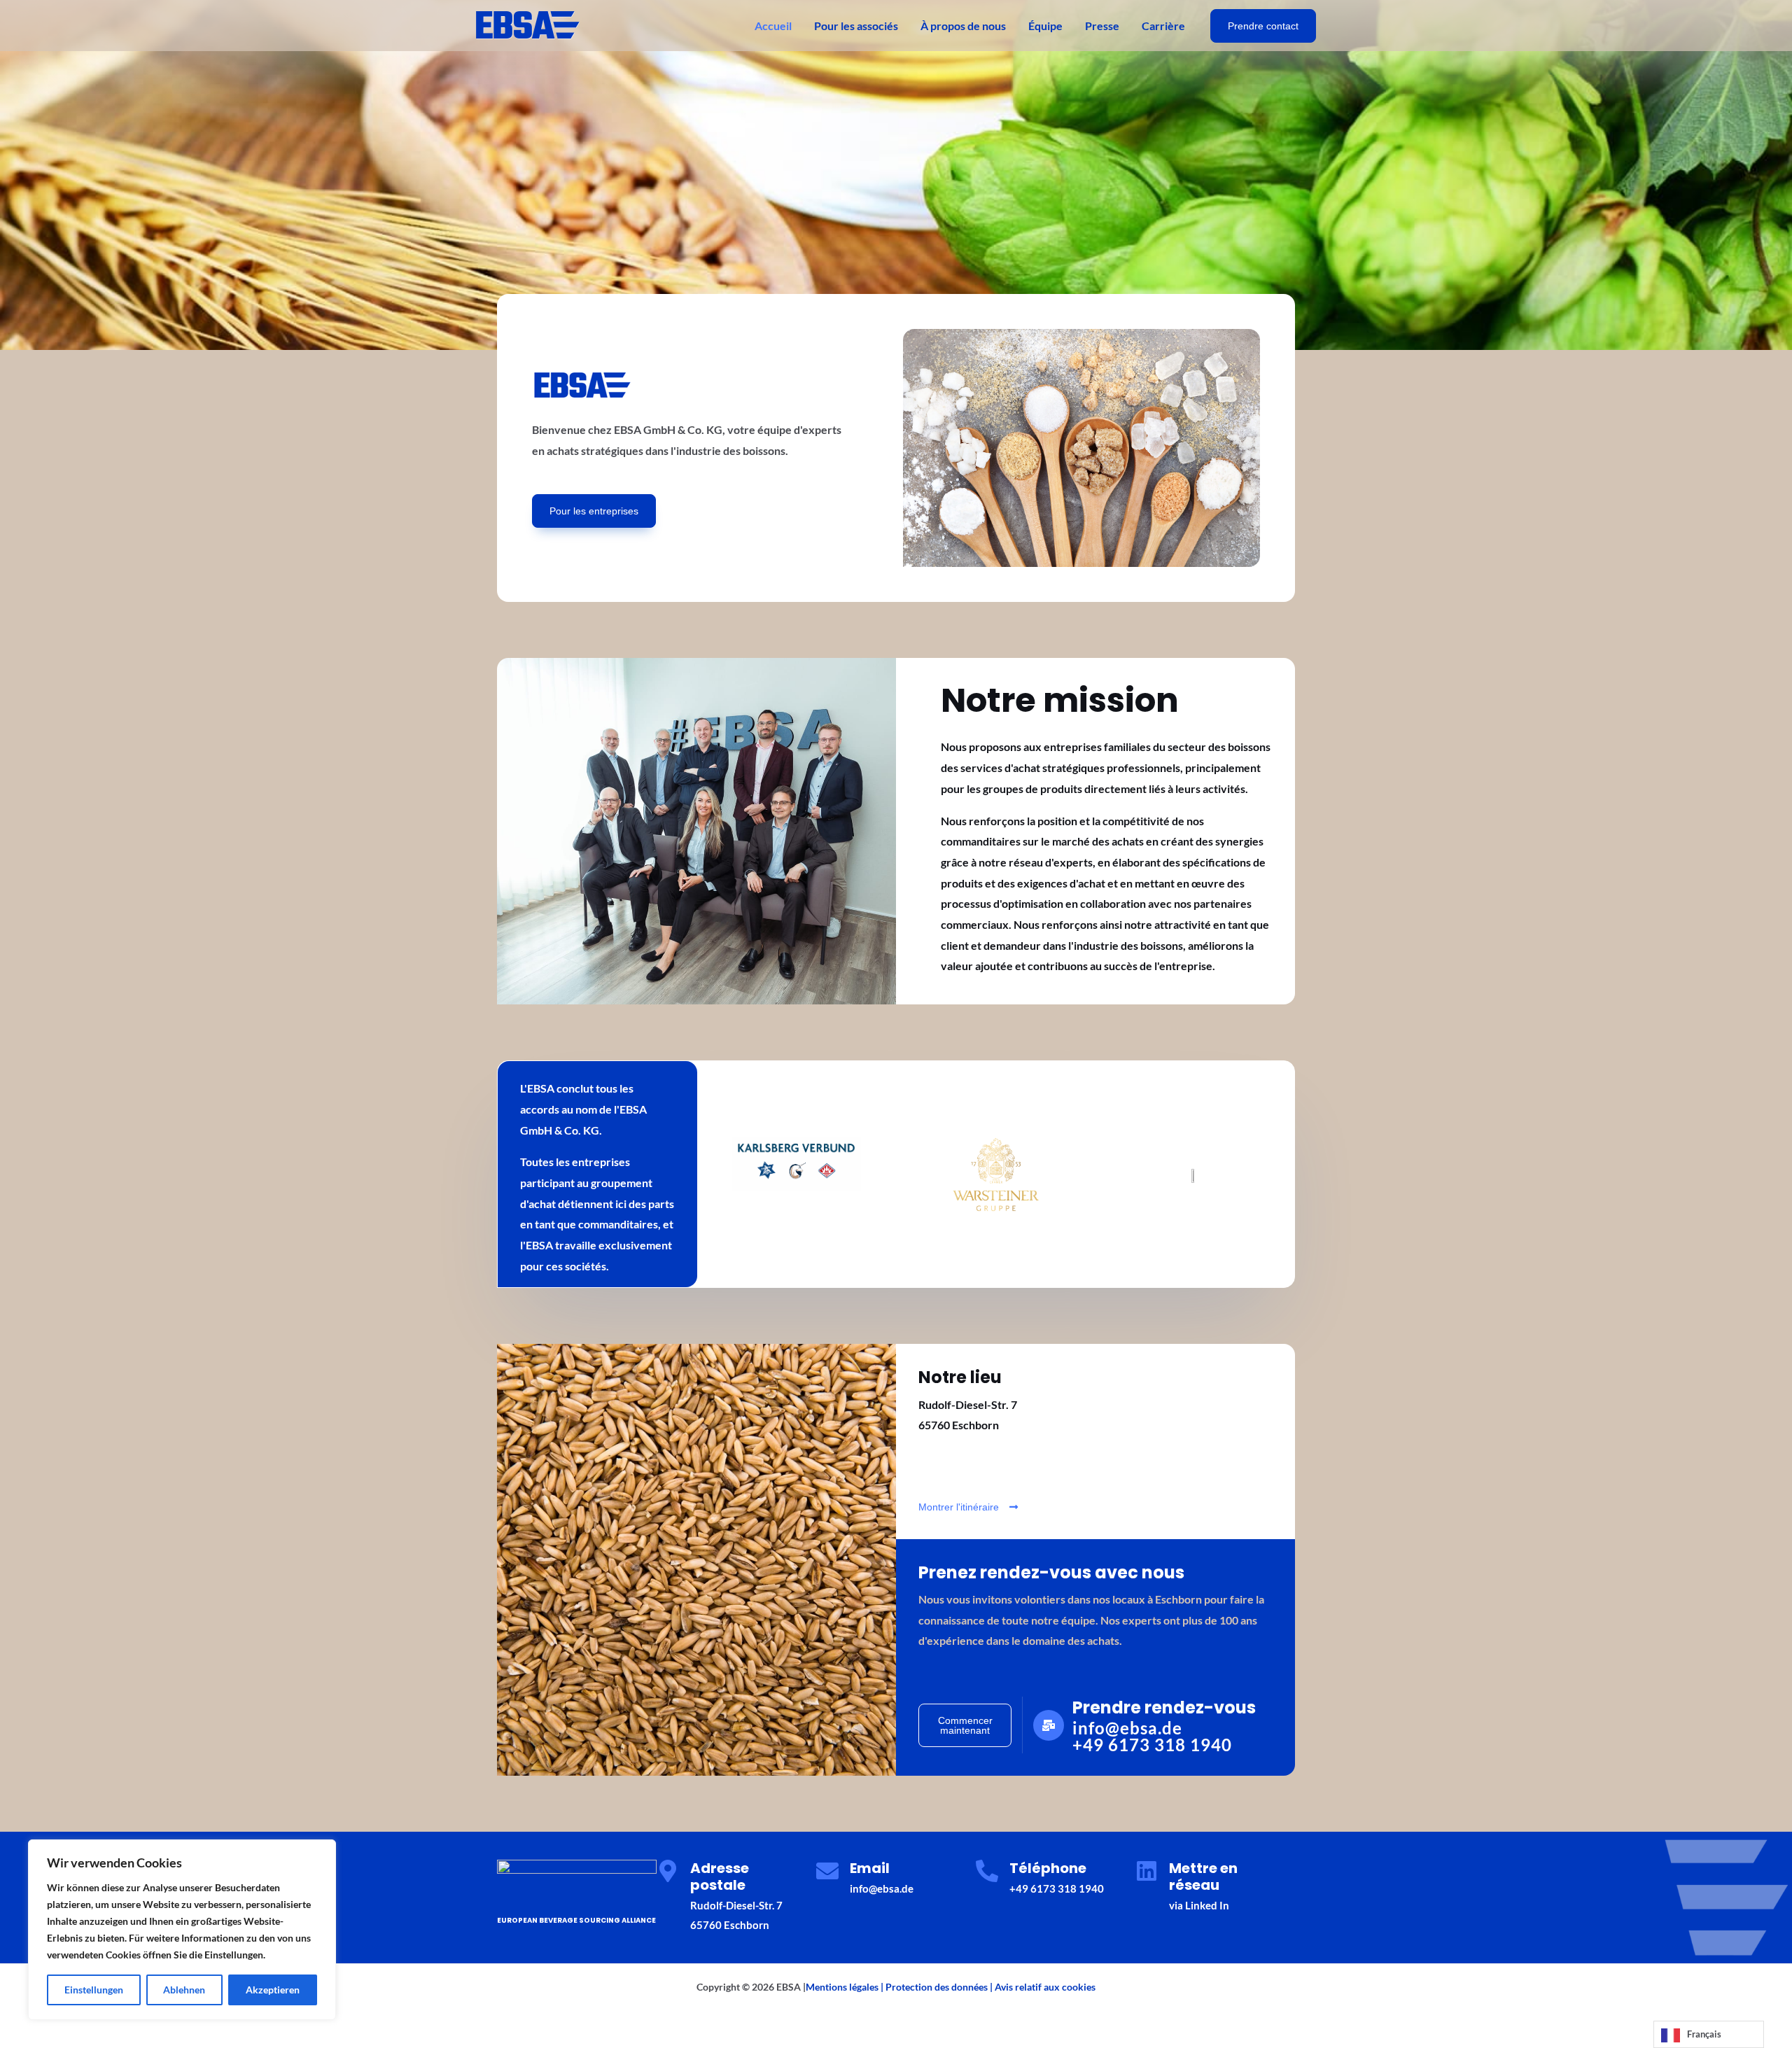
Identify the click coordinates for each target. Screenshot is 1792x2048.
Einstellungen (94, 1990)
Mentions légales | (846, 1987)
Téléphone (1048, 1868)
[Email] (827, 1871)
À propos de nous (963, 26)
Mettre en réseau (1203, 1877)
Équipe (1045, 26)
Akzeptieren (273, 1990)
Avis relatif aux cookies (1045, 1987)
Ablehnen (184, 1990)
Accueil (773, 26)
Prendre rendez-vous (1164, 1707)
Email (870, 1868)
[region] (182, 1930)
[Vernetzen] (1147, 1871)
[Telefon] (987, 1871)
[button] (1263, 26)
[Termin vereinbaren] (1049, 1725)
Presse (1102, 26)
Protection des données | (940, 1987)
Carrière (1163, 26)
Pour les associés (856, 26)
